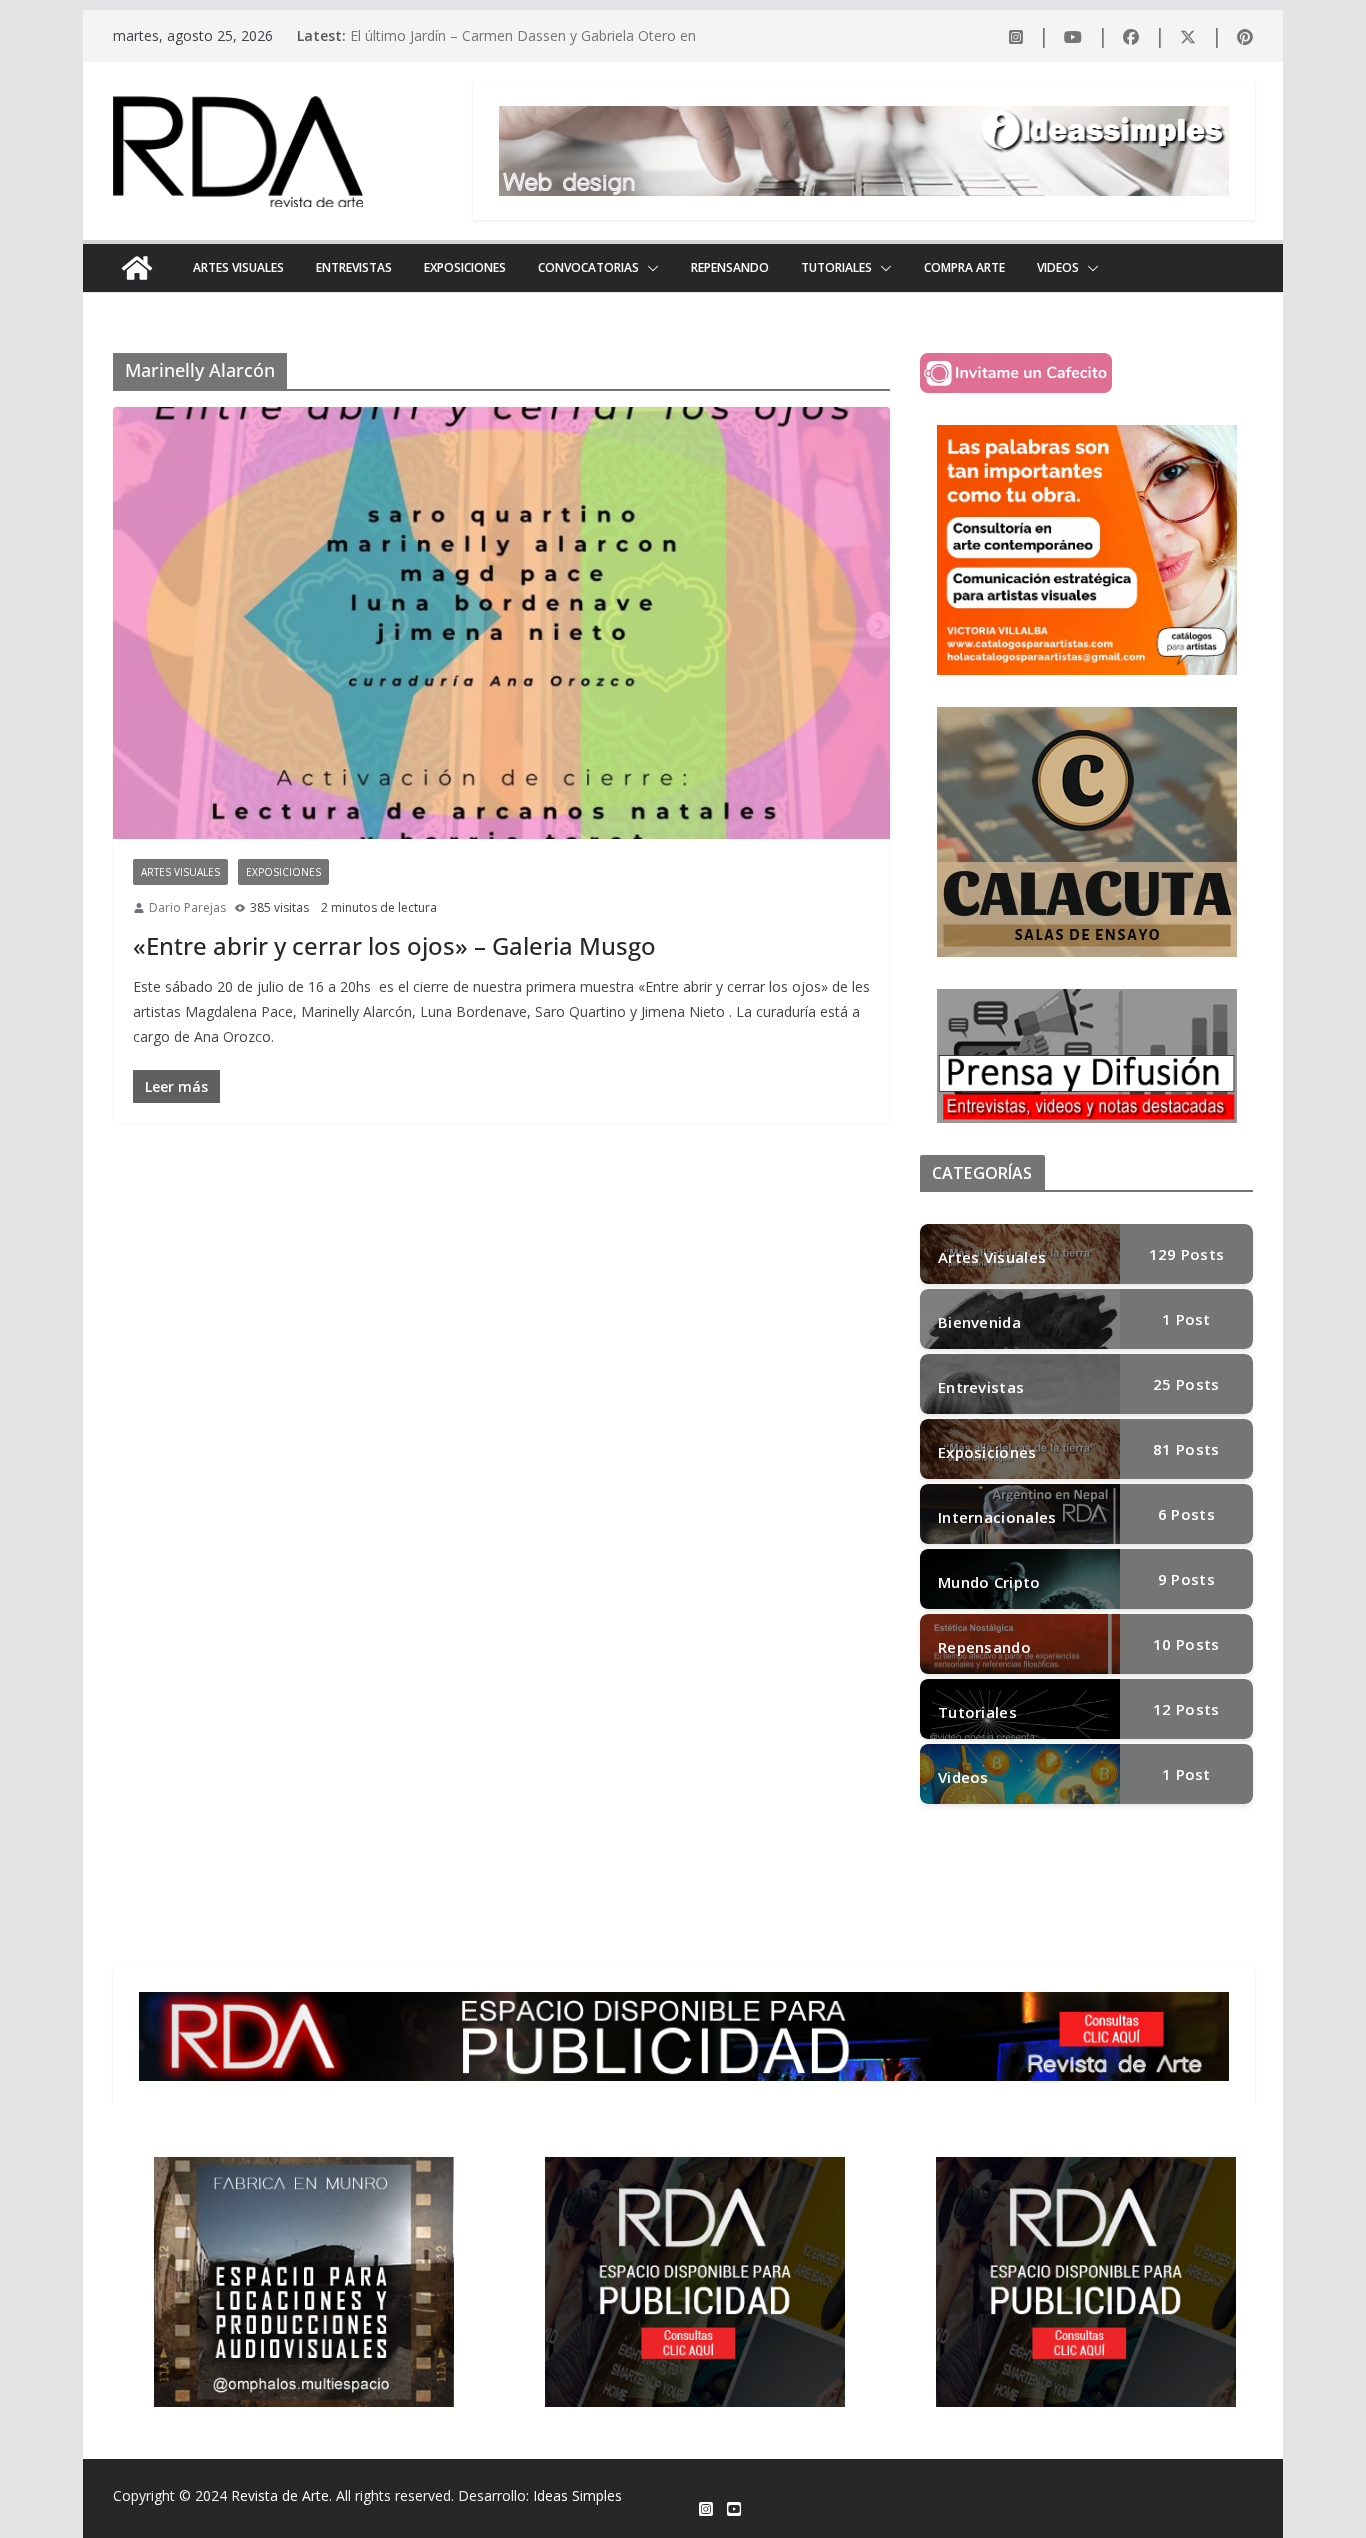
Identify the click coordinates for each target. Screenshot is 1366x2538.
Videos (1058, 267)
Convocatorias (588, 267)
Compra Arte (964, 267)
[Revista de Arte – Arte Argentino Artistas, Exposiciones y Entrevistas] (137, 268)
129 (1187, 1254)
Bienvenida (979, 1322)
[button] (649, 268)
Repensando (730, 267)
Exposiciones (465, 267)
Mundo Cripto (989, 1582)
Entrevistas (354, 267)
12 (1186, 1709)
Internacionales (997, 1517)
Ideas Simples (577, 2495)
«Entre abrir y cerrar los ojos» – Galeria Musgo (394, 945)
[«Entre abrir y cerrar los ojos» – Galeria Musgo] (501, 623)
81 (1186, 1449)
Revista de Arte (280, 2495)
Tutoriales (836, 267)
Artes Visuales (238, 267)
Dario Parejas (187, 907)
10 (1186, 1644)
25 (1186, 1384)
